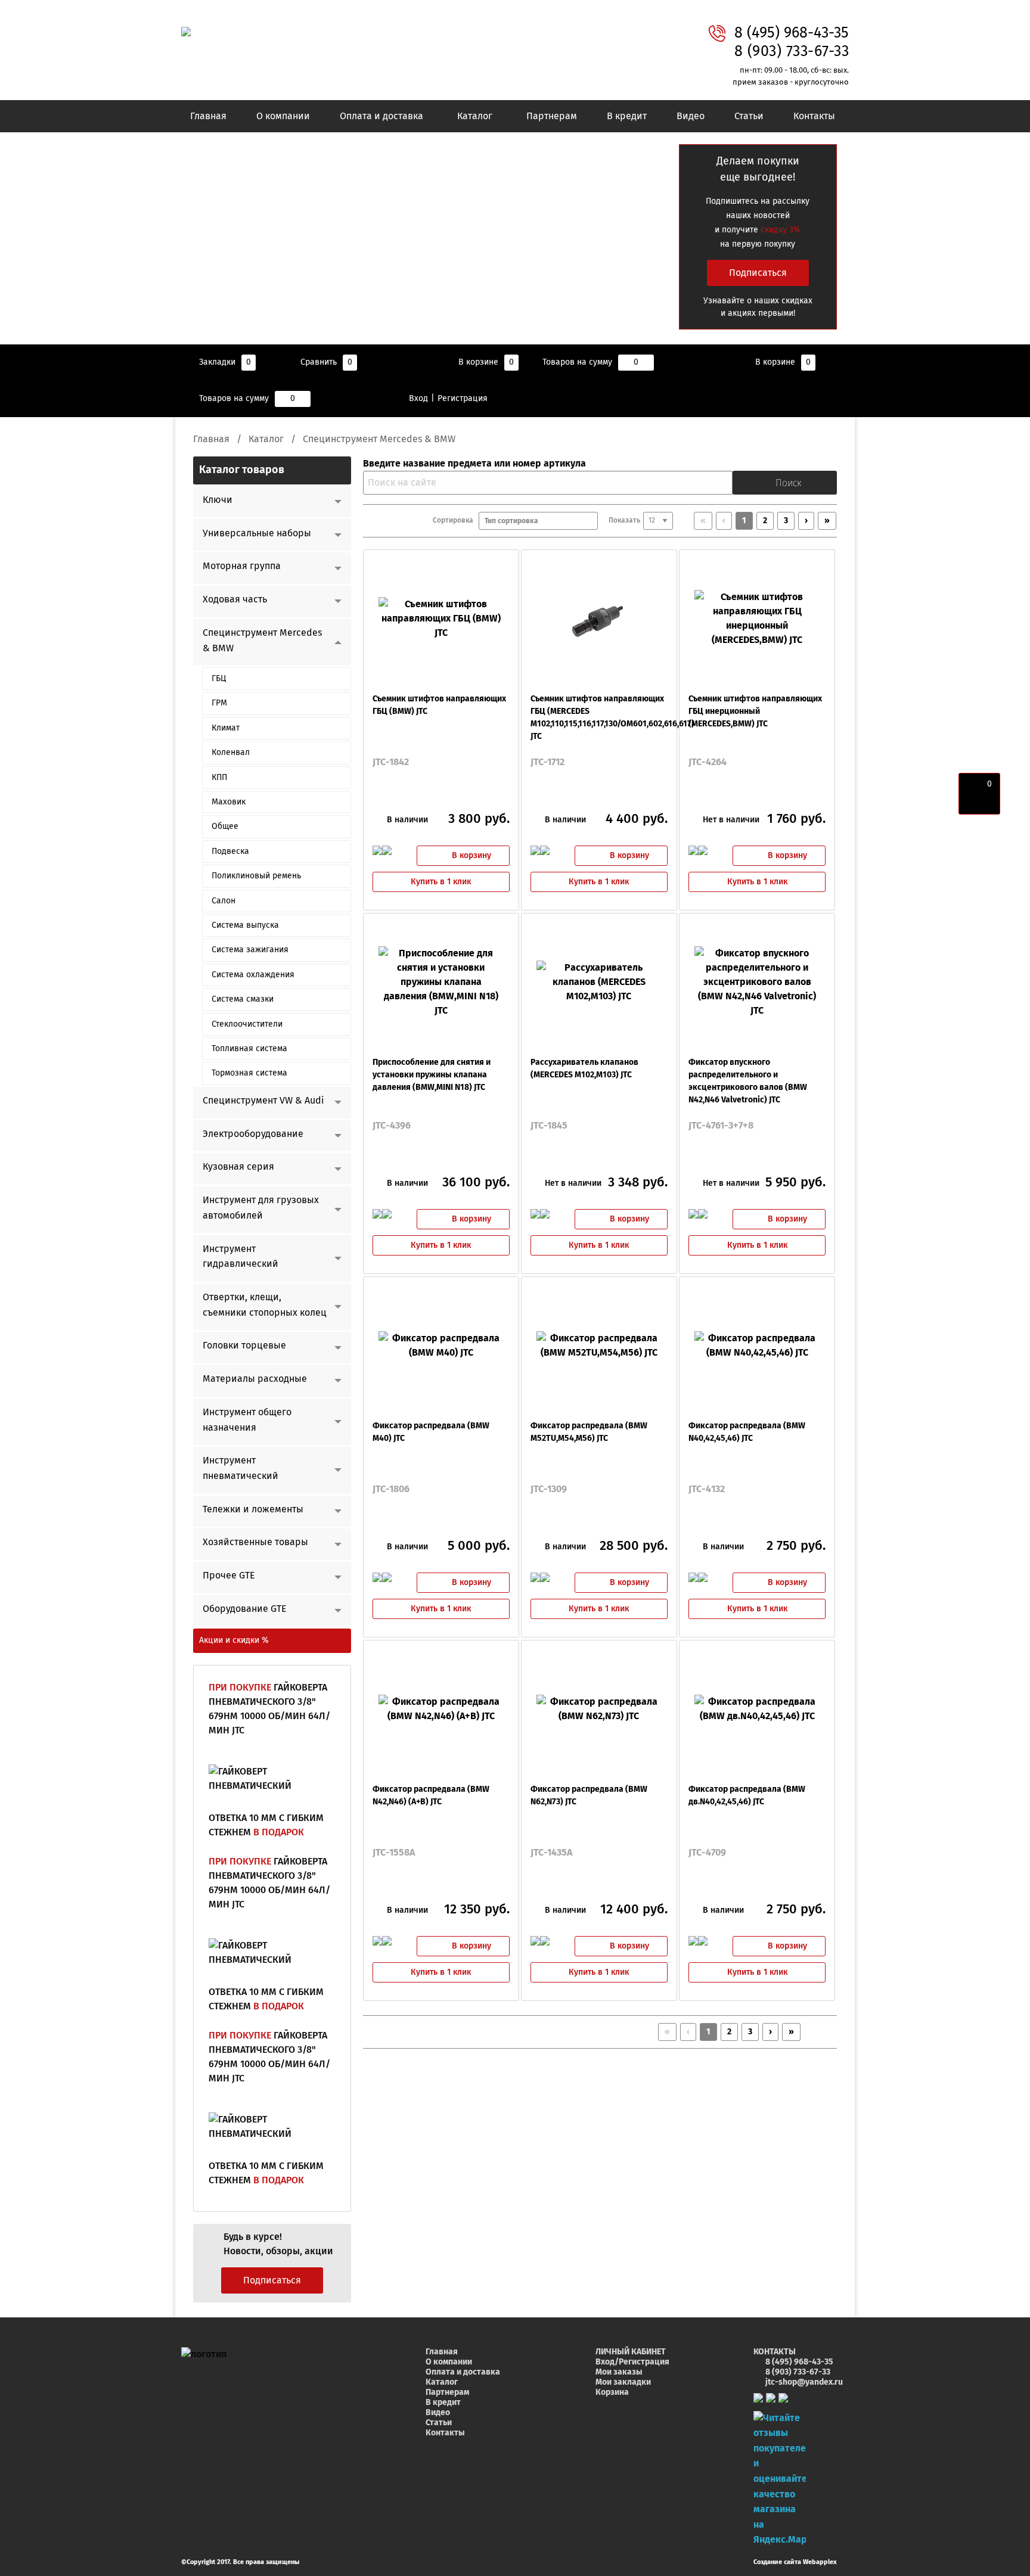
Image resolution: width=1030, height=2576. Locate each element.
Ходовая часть (235, 599)
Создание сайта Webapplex (795, 2562)
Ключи (218, 500)
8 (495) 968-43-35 (792, 33)
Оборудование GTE (245, 1609)
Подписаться (758, 273)
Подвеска (230, 852)
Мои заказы (619, 2372)
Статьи (749, 116)
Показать (624, 521)
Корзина (612, 2392)
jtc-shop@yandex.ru (804, 2382)
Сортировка (456, 521)
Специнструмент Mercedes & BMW (262, 641)
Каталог (475, 116)
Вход (418, 399)
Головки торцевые (244, 1346)
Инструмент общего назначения (247, 1420)
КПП (219, 778)
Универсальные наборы (257, 533)
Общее (225, 826)
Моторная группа (242, 566)
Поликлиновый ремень (256, 876)
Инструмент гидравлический (241, 1257)
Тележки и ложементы (253, 1509)
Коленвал (231, 753)
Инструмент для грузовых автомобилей (261, 1208)
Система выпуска (245, 925)
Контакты (814, 116)
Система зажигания (250, 950)
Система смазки (243, 999)
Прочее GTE (229, 1576)
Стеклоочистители (247, 1024)
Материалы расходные (255, 1379)
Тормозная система (249, 1073)
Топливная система (249, 1049)
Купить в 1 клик (441, 882)
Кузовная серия (238, 1167)
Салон (224, 901)
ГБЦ (219, 679)
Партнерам (552, 116)
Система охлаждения (253, 975)
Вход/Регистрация (632, 2362)
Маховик (229, 802)
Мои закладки (623, 2382)
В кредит (627, 116)
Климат (226, 728)
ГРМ (219, 703)
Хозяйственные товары (255, 1542)
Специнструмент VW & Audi (263, 1101)
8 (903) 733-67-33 (792, 52)
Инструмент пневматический (241, 1468)
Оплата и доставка (381, 116)
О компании (283, 116)
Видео (691, 116)
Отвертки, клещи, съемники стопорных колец (265, 1305)
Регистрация (463, 399)
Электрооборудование (253, 1134)
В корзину (471, 856)
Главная (208, 116)
